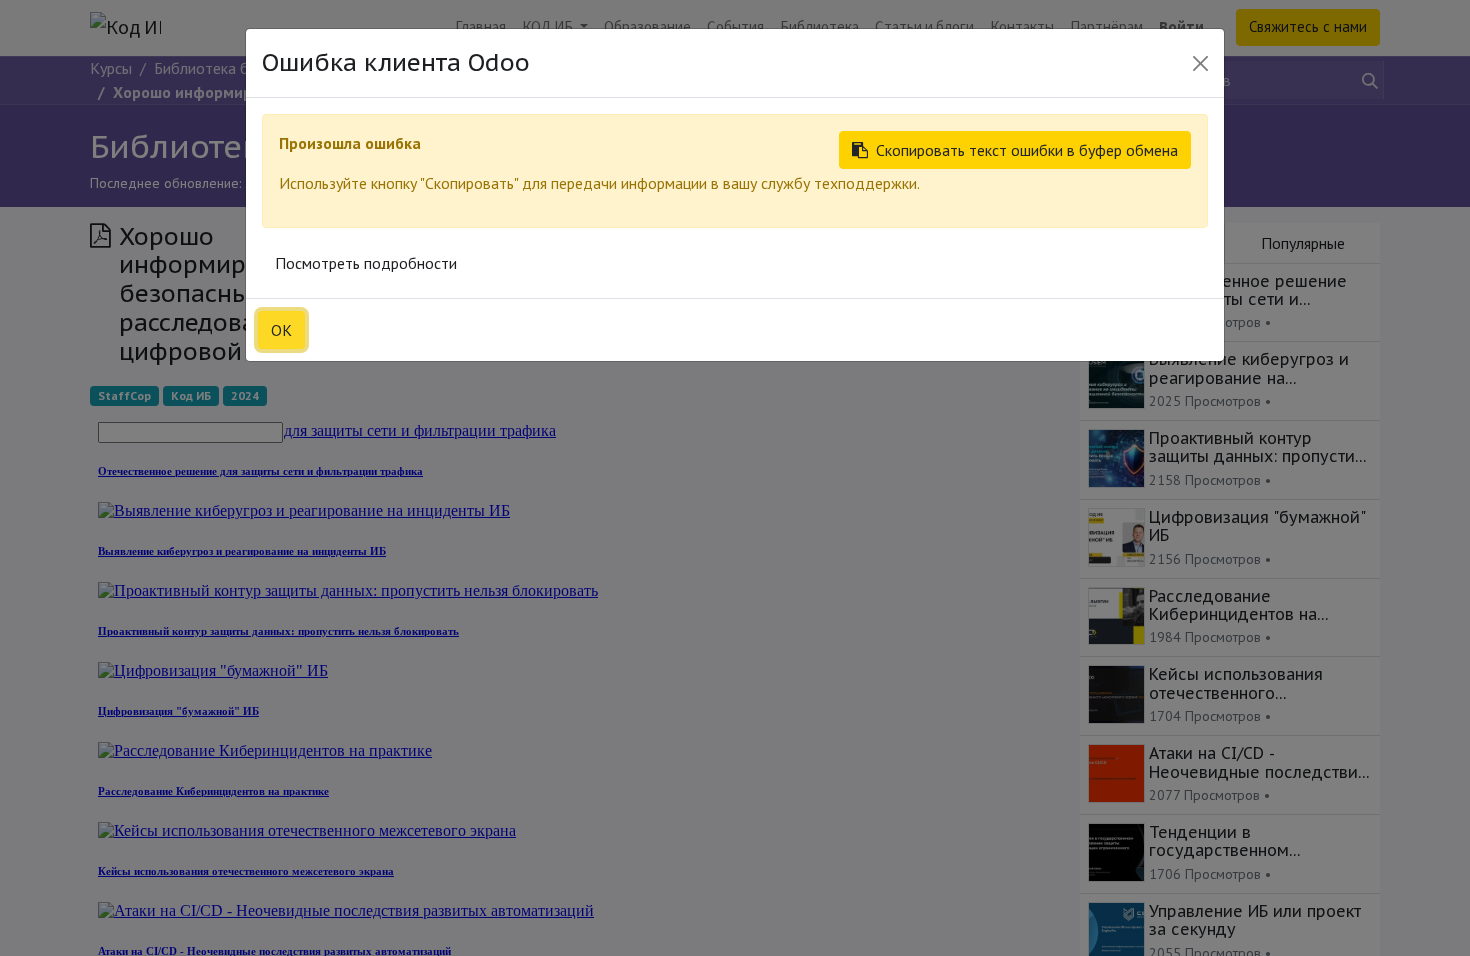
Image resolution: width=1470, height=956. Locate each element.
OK (281, 330)
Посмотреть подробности (366, 263)
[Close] (1200, 63)
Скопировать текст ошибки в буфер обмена (1027, 150)
